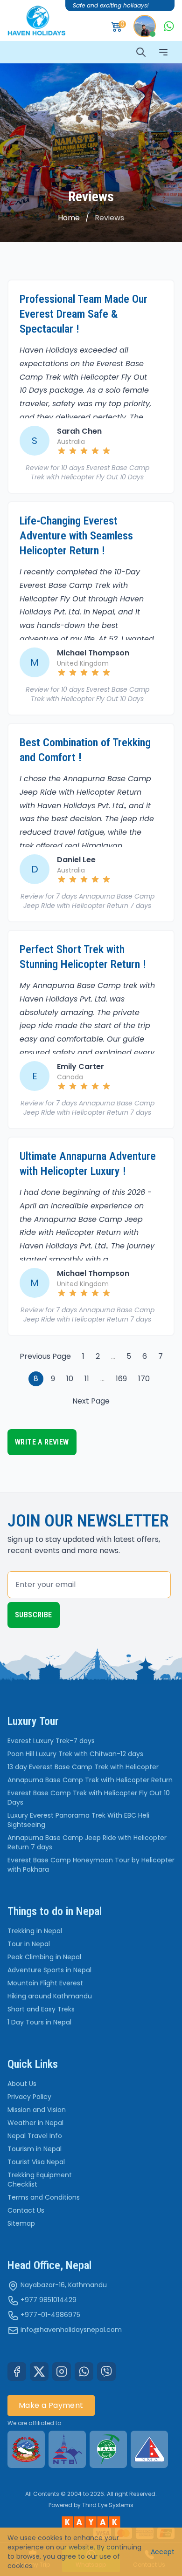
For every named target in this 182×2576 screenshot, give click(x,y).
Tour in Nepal (29, 1944)
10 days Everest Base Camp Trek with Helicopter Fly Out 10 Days (90, 472)
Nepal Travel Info (35, 2136)
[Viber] (106, 2372)
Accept (163, 2552)
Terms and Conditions (44, 2197)
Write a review (42, 1442)
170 (144, 1379)
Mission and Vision (37, 2110)
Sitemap (21, 2223)
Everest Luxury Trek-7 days (51, 1741)
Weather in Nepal (35, 2123)
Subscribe (34, 1615)
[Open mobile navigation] (163, 52)
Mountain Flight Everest (45, 1983)
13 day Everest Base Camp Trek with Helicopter (83, 1767)
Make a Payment (51, 2405)
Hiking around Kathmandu (50, 1996)
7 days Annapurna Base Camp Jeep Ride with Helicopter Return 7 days (89, 901)
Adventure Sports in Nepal (49, 1970)
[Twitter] (39, 2372)
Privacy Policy (29, 2097)
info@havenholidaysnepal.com (71, 2330)
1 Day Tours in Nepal (39, 2022)
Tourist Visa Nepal (36, 2162)
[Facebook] (17, 2372)
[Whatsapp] (84, 2372)
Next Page (91, 1401)
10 (70, 1379)
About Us (22, 2084)
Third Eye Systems (108, 2505)
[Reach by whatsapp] (169, 26)
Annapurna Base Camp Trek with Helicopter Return (90, 1780)
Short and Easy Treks (41, 2009)
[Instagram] (62, 2372)
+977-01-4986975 (50, 2315)
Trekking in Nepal (35, 1931)
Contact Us (26, 2210)
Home (69, 218)
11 (87, 1379)
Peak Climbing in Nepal (44, 1957)
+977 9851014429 (49, 2300)
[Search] (141, 52)
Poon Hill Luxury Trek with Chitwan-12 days (75, 1754)
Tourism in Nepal (35, 2149)
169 (121, 1379)
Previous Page (45, 1356)
